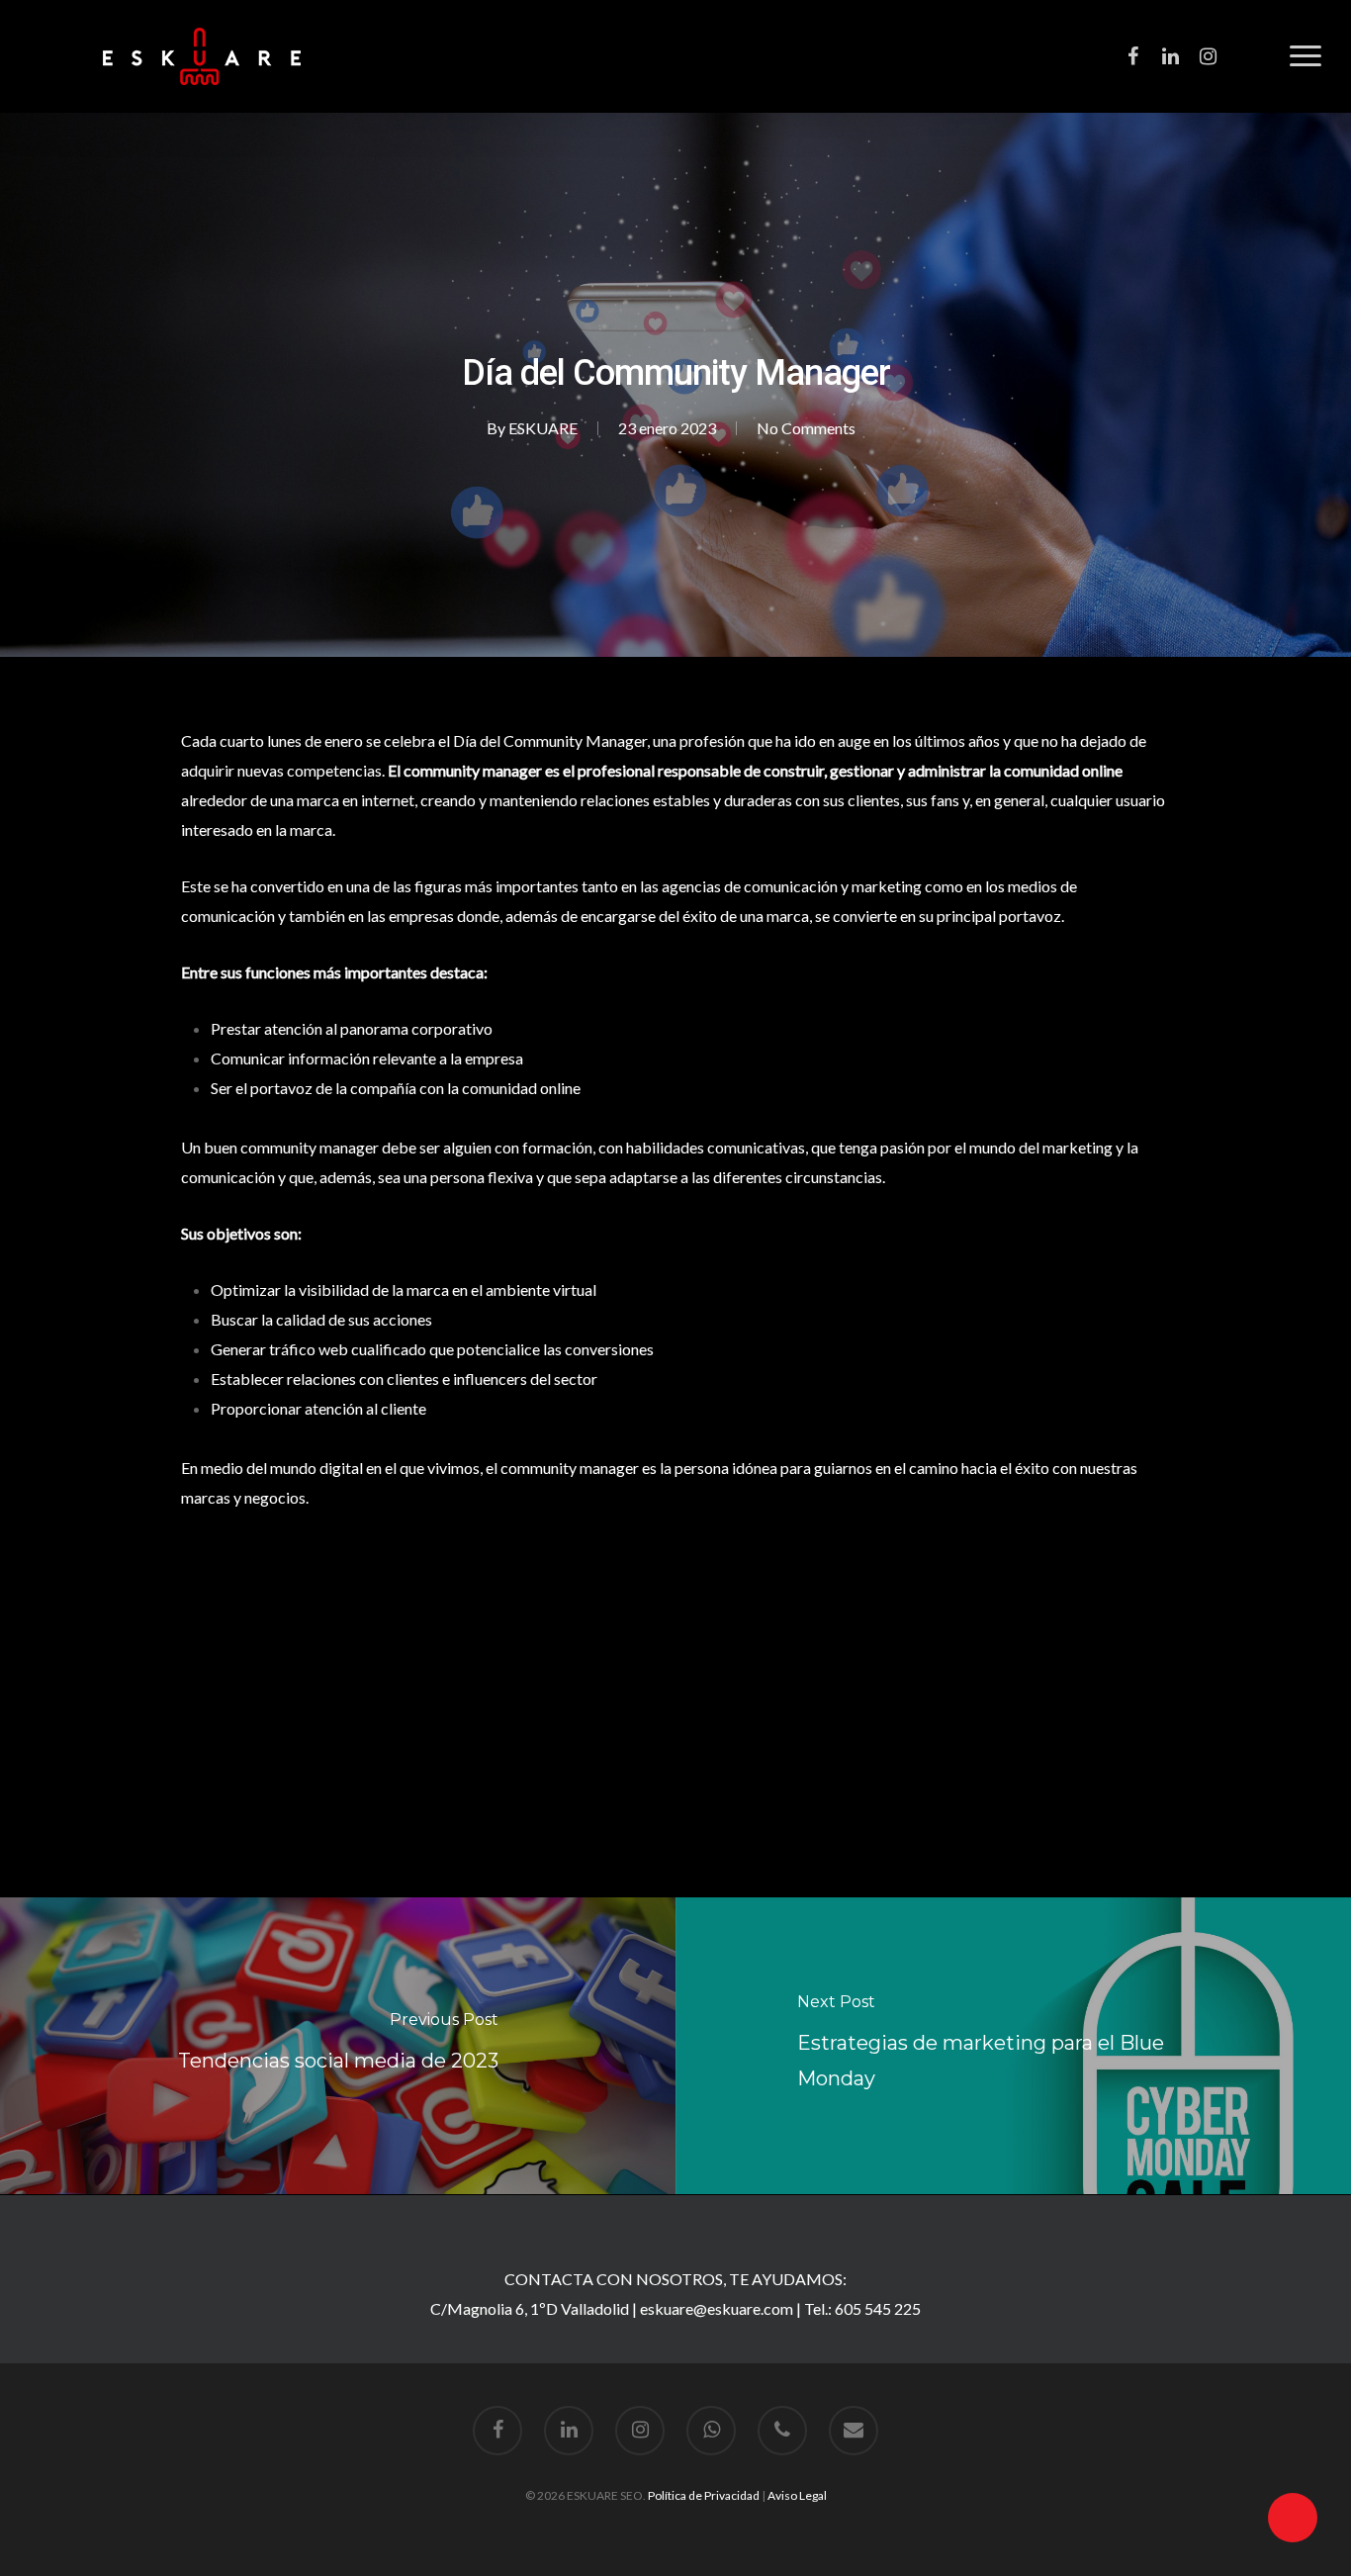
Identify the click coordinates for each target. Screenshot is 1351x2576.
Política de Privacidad (704, 2495)
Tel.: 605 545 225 (862, 2308)
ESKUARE (543, 428)
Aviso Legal (797, 2495)
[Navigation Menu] (1306, 56)
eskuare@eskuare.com (717, 2308)
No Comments (806, 428)
